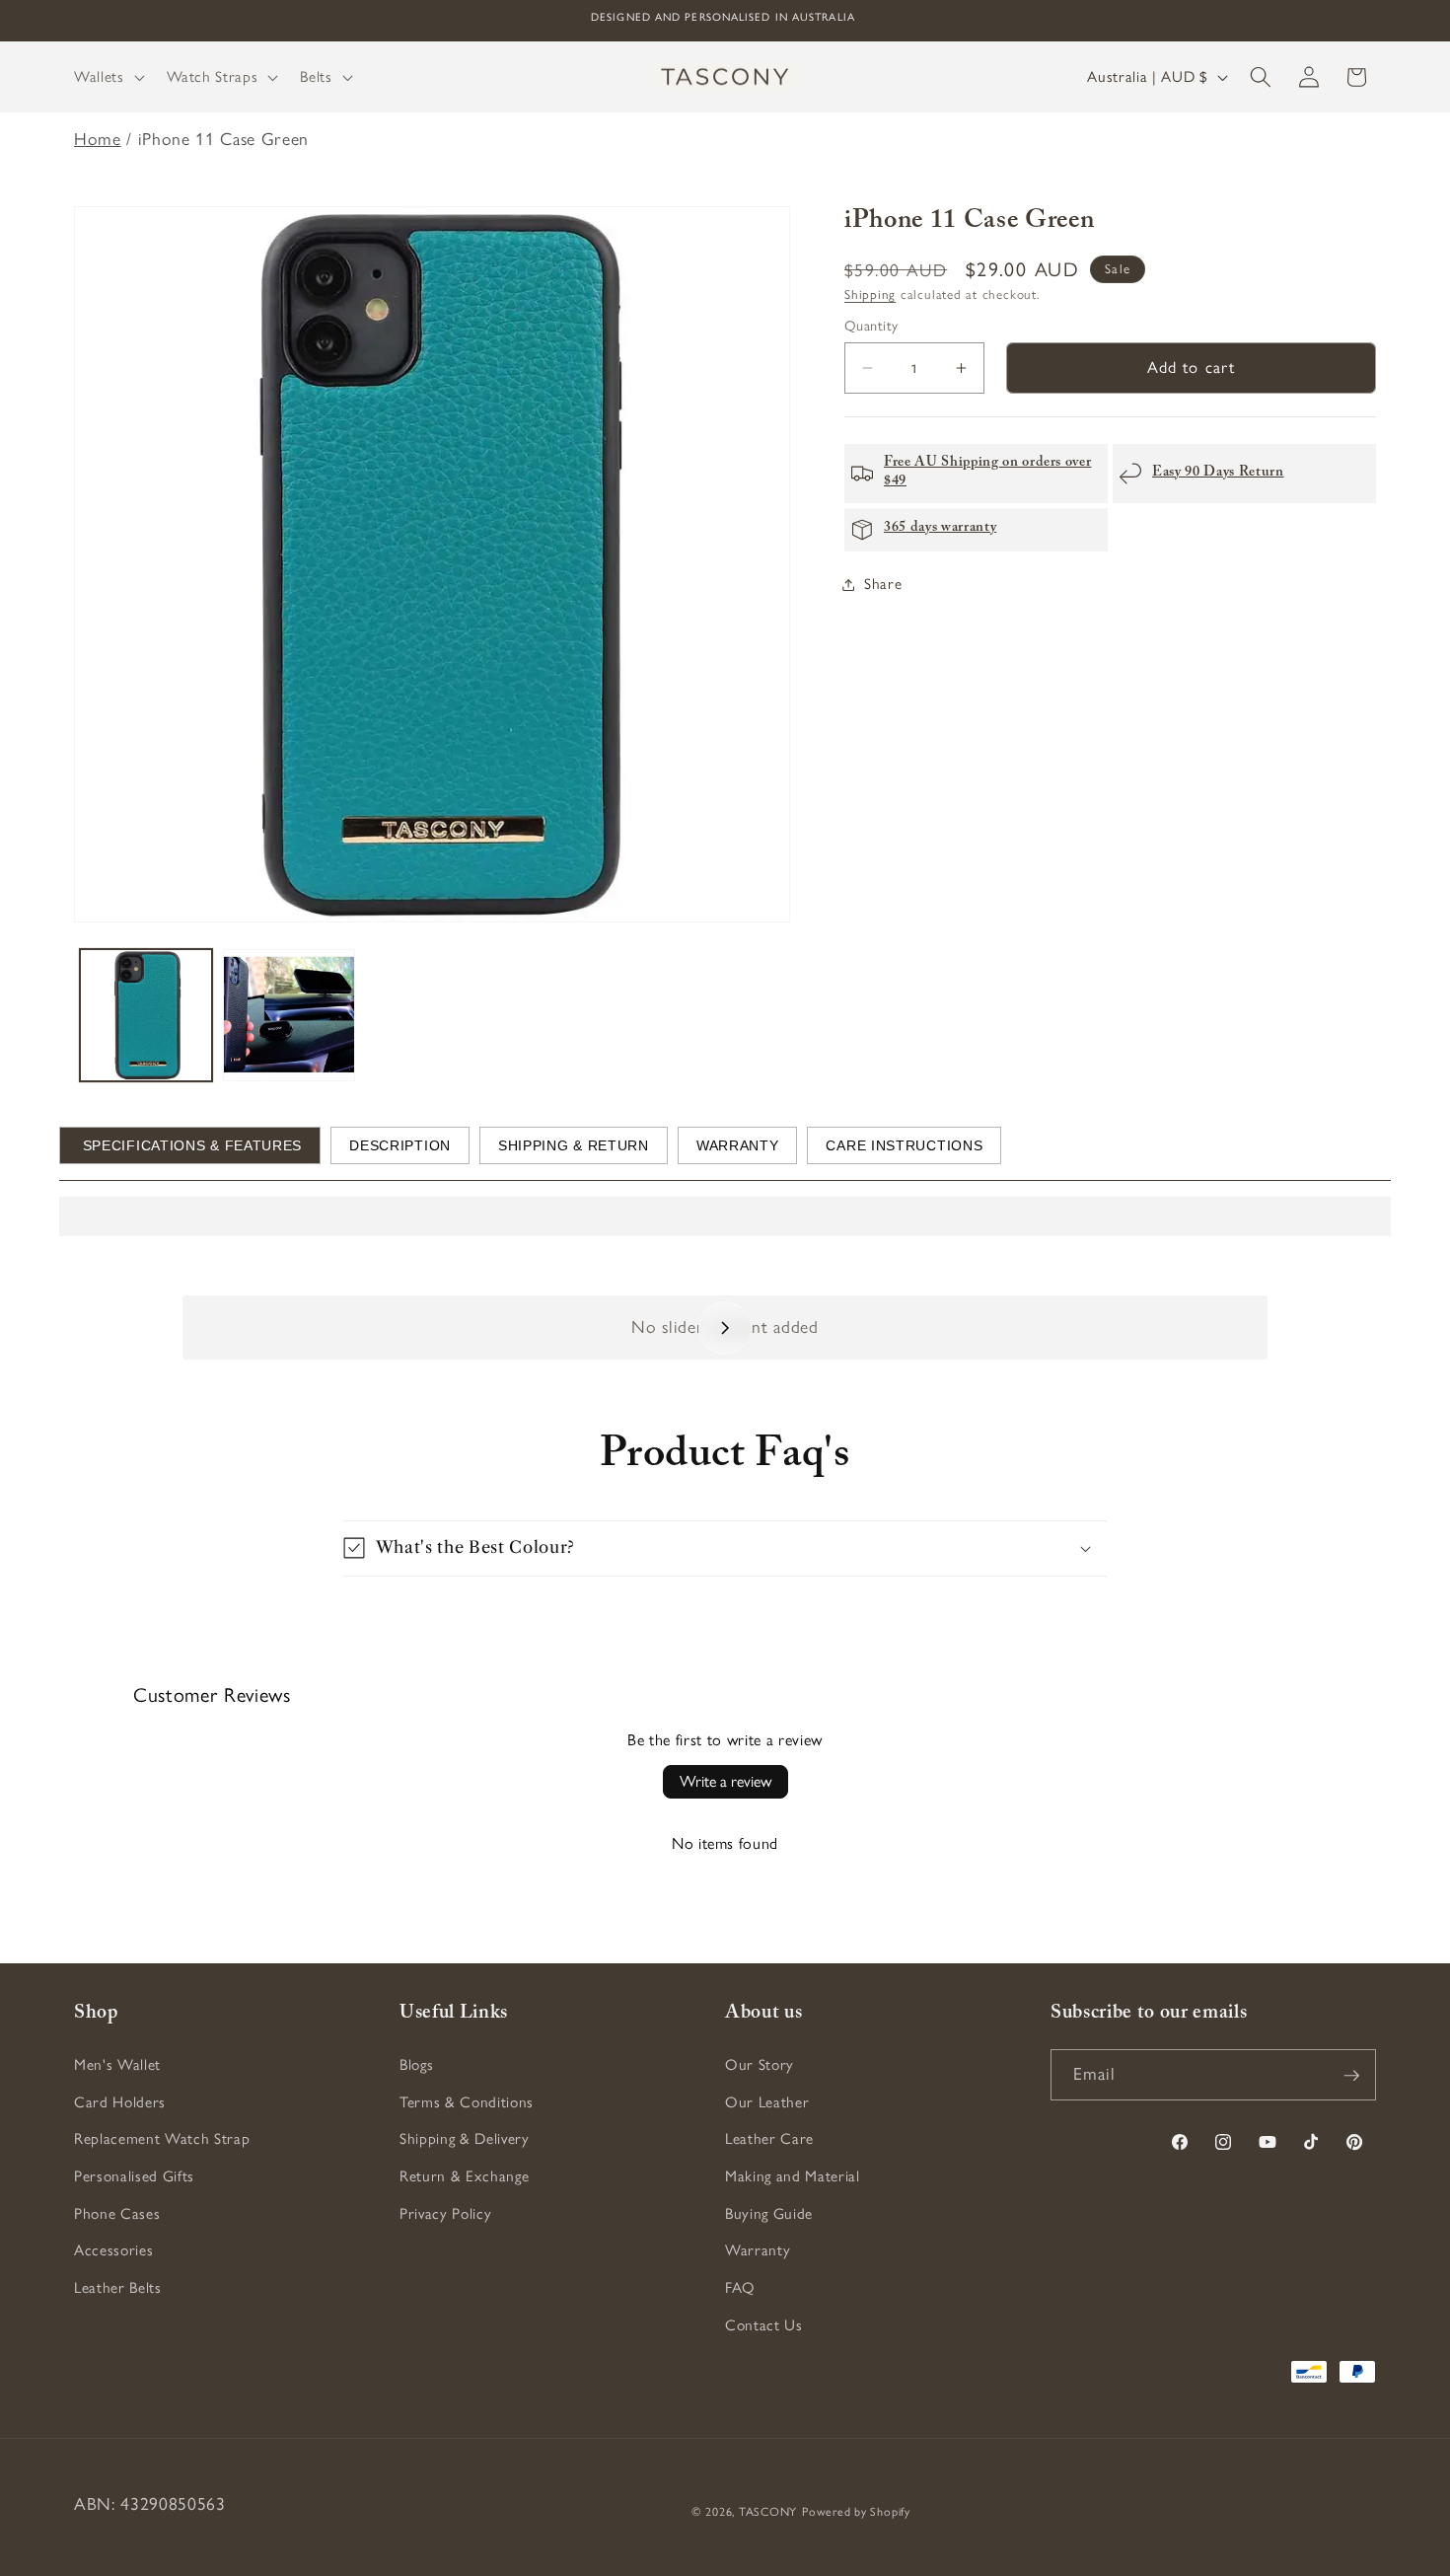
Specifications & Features (190, 1145)
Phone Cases (117, 2213)
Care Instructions (904, 1145)
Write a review (725, 1781)
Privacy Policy (445, 2213)
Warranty (738, 1145)
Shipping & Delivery (465, 2139)
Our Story (760, 2065)
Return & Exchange (464, 2176)
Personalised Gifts (134, 2176)
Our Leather (767, 2102)
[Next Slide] (725, 1328)
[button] (108, 77)
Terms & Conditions (467, 2102)
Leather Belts (118, 2287)
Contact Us (764, 2325)
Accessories (113, 2251)
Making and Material (793, 2176)
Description (400, 1145)
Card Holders (120, 2102)
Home (98, 139)
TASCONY (768, 2513)
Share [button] (883, 584)
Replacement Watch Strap (162, 2139)
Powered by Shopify (856, 2513)
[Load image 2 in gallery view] (289, 1015)
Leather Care (769, 2139)
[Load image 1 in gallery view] (146, 1015)
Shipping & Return (574, 1145)
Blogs (416, 2065)
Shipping (870, 294)
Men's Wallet (117, 2065)
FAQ (740, 2287)
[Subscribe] (1351, 2076)
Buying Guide (769, 2213)
